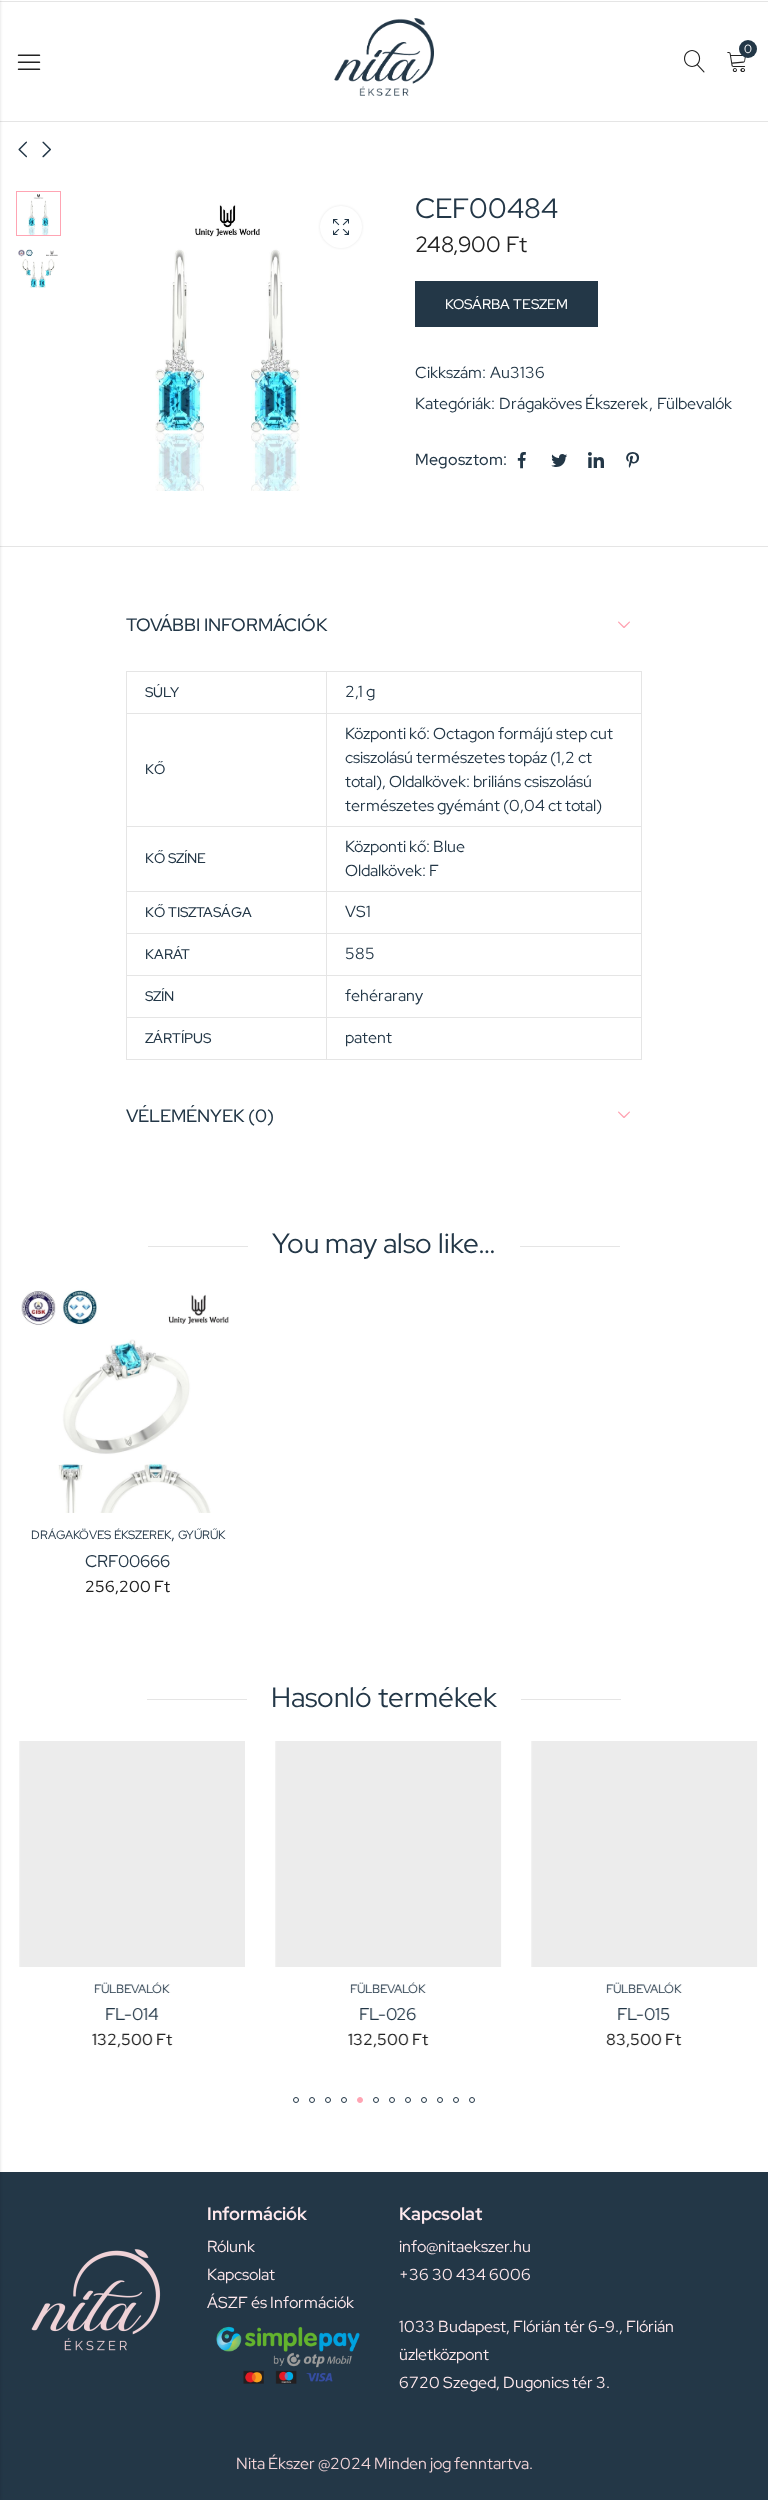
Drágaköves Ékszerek (573, 403)
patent (368, 1037)
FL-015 (639, 2014)
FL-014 (128, 2014)
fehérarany (384, 995)
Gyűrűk (201, 1535)
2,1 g (360, 691)
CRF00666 (127, 1561)
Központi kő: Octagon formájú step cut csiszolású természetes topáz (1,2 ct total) (479, 757)
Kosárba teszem (506, 304)
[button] (296, 2100)
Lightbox (341, 227)
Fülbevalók (694, 403)
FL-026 (383, 2014)
